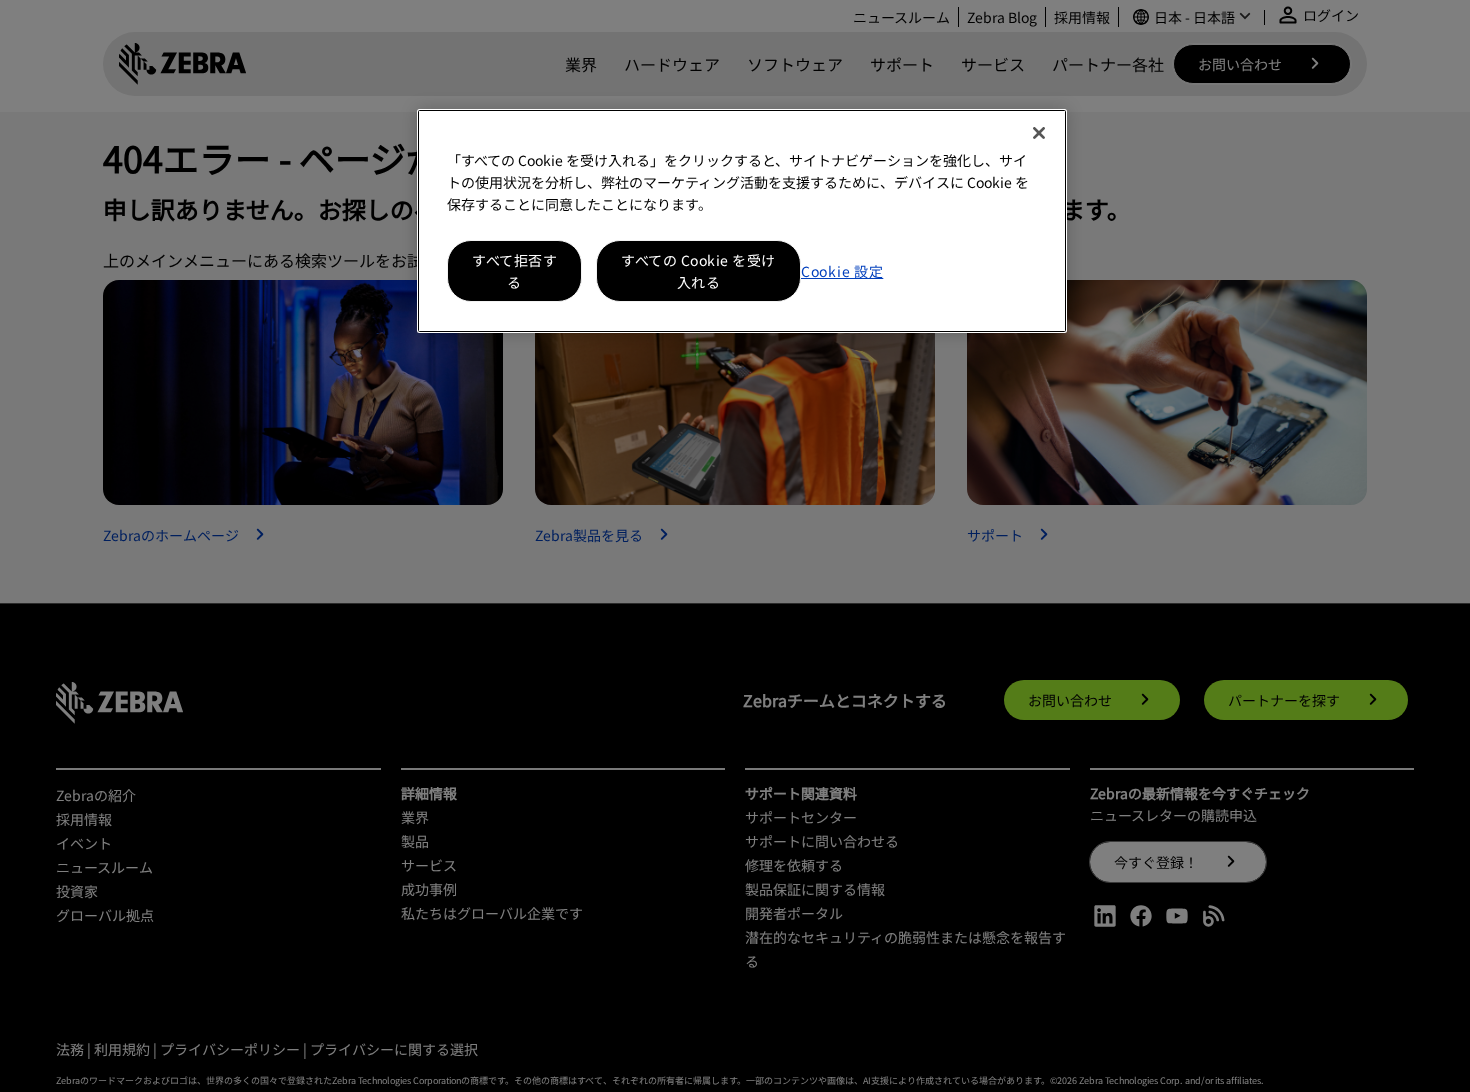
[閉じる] (1039, 133)
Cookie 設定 (842, 271)
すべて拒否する (514, 271)
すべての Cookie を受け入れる (698, 271)
